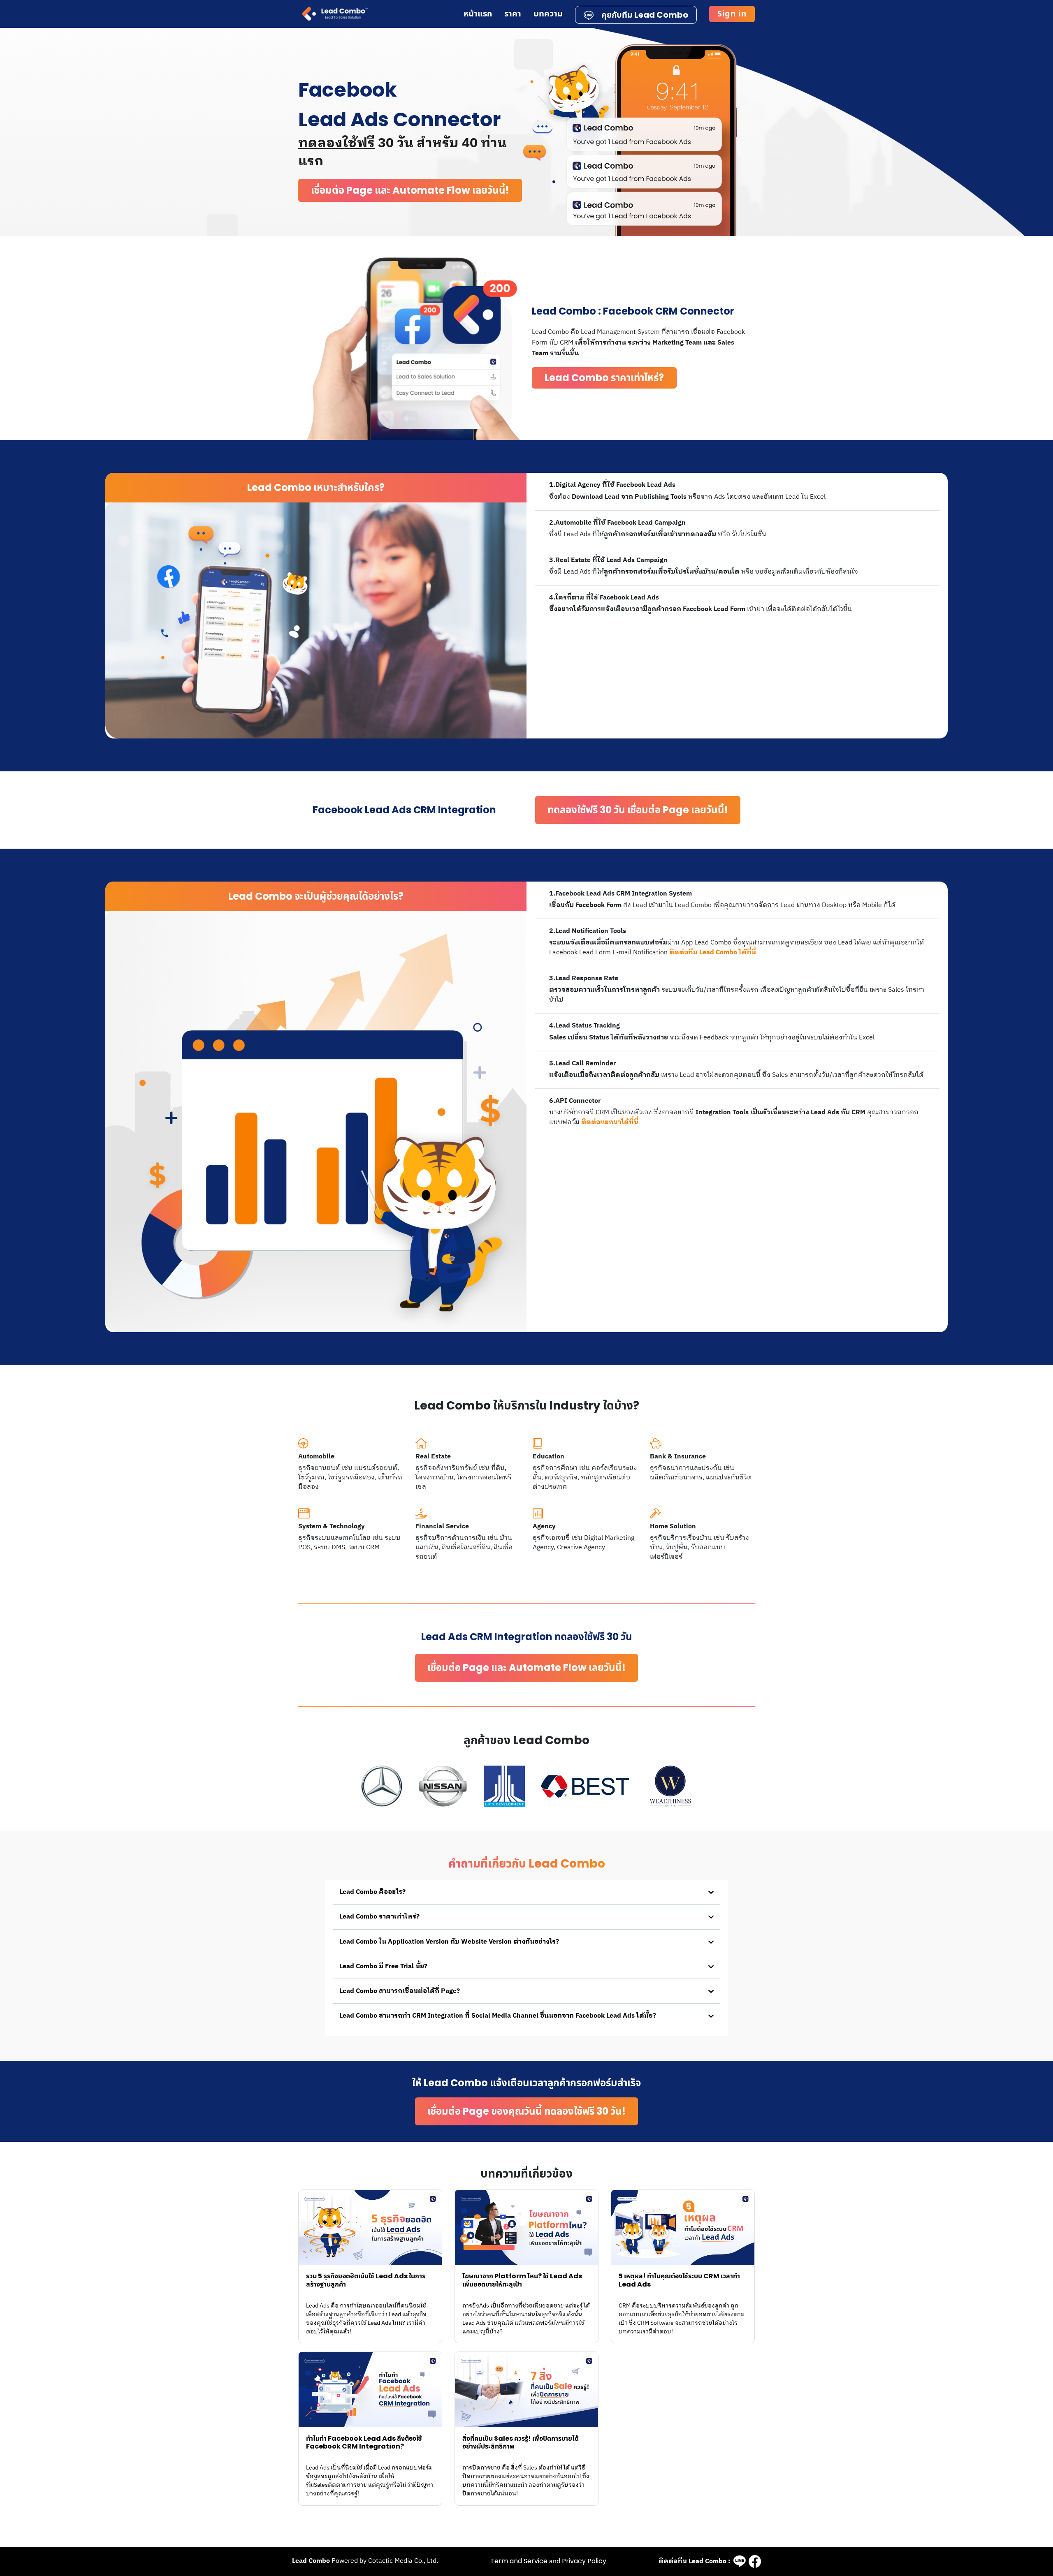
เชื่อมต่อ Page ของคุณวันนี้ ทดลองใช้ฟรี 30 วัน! (526, 2111)
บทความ (549, 14)
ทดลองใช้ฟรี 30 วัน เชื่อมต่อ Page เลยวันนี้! (638, 810)
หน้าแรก (479, 14)
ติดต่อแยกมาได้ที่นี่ (610, 1122)
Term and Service (519, 2561)
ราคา (514, 14)
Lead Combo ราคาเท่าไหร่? (604, 378)
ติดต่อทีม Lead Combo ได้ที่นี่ (713, 952)
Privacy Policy (584, 2561)
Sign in (732, 14)
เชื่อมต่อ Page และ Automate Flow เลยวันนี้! (410, 190)
